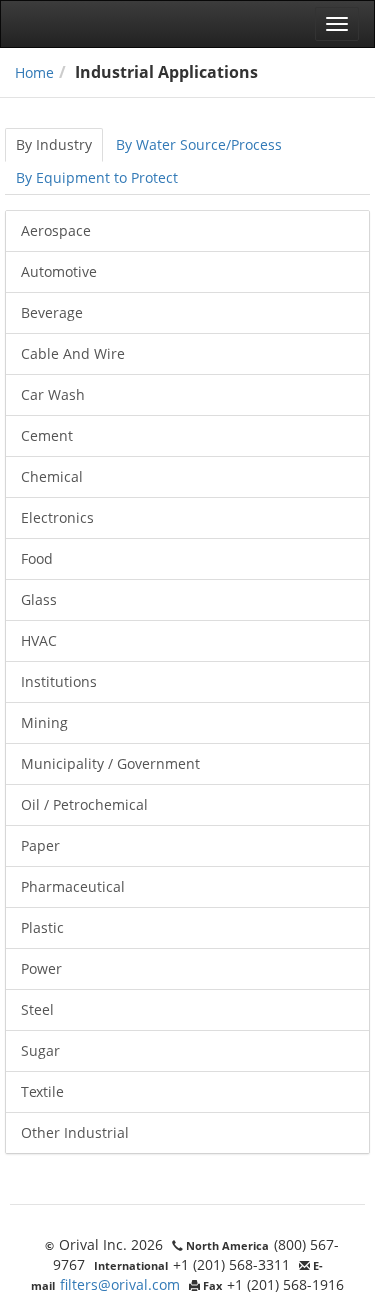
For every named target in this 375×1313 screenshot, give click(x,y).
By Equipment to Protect (97, 177)
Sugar (40, 1050)
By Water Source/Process (199, 144)
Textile (42, 1091)
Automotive (59, 271)
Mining (44, 722)
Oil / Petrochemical (84, 804)
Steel (37, 1009)
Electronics (57, 517)
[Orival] (75, 24)
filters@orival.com (120, 1284)
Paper (40, 845)
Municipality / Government (110, 763)
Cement (47, 435)
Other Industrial (75, 1132)
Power (41, 968)
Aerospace (56, 230)
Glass (39, 599)
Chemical (52, 476)
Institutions (59, 681)
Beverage (52, 312)
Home (34, 72)
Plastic (42, 927)
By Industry (54, 144)
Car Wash (53, 394)
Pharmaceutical (73, 886)
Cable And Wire (73, 353)
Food (37, 558)
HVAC (39, 640)
